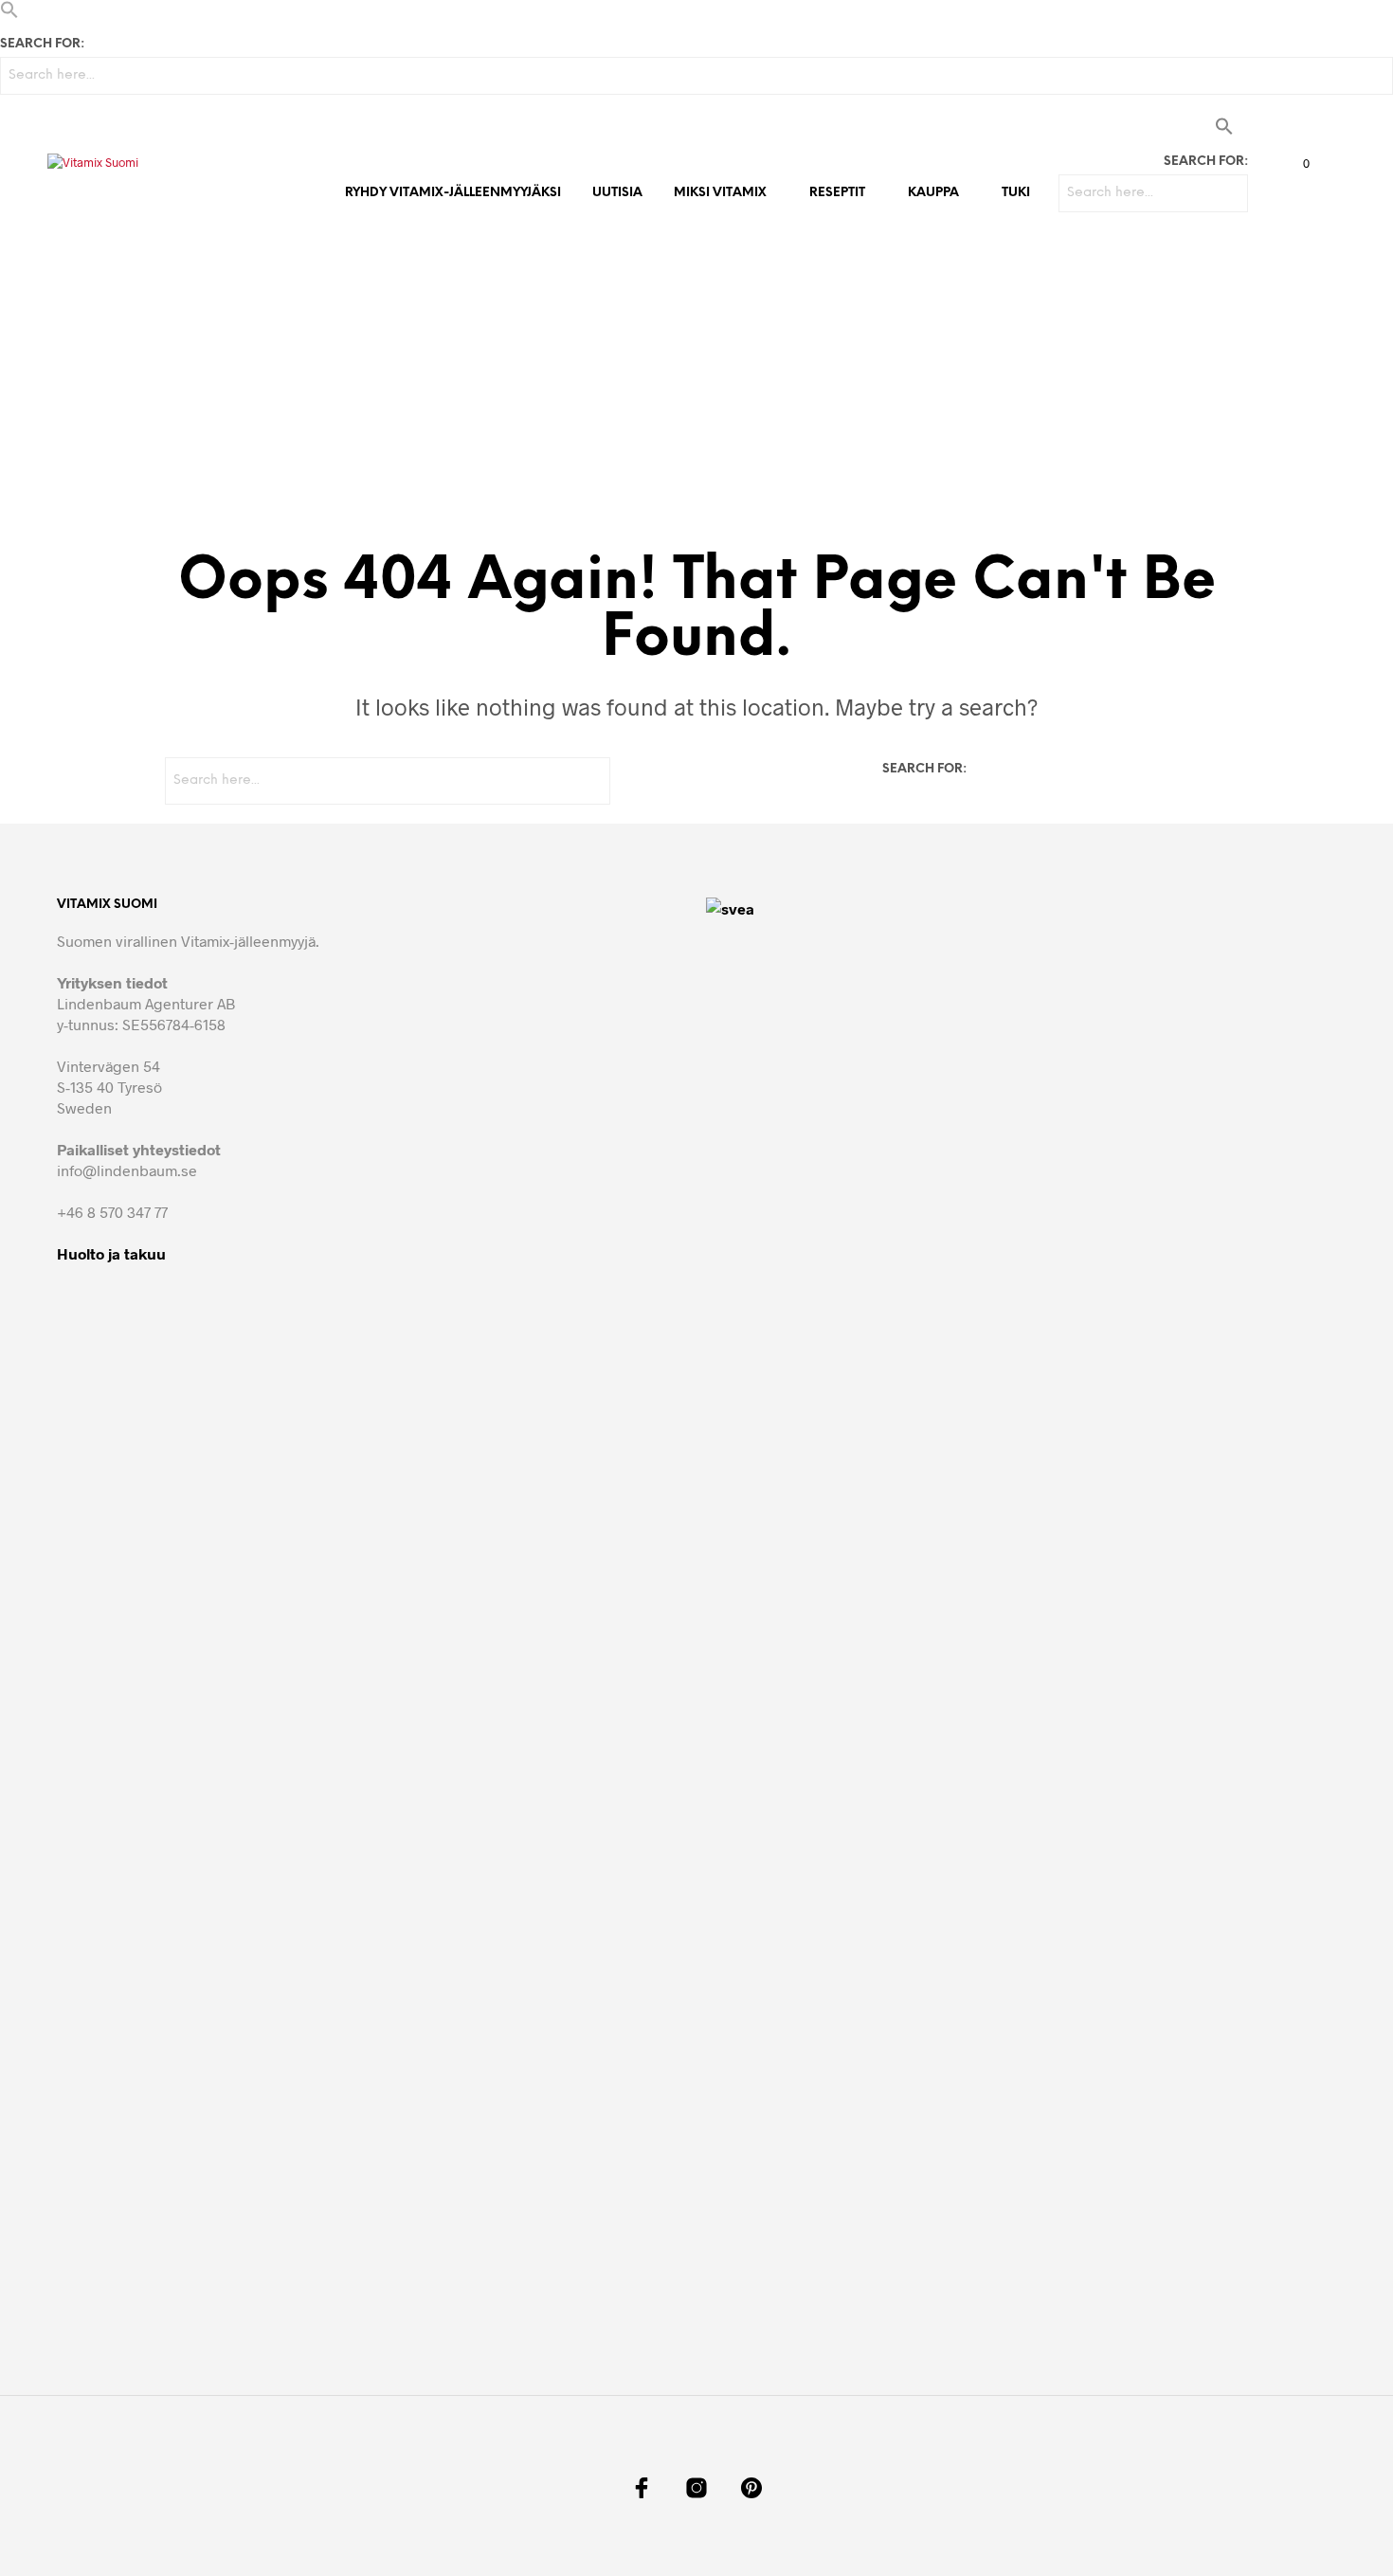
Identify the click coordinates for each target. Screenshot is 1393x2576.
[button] (9, 13)
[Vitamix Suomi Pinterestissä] (751, 2488)
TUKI (1016, 193)
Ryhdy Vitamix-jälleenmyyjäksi (453, 193)
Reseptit (837, 193)
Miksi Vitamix (720, 193)
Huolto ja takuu (111, 1253)
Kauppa (933, 193)
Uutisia (617, 193)
